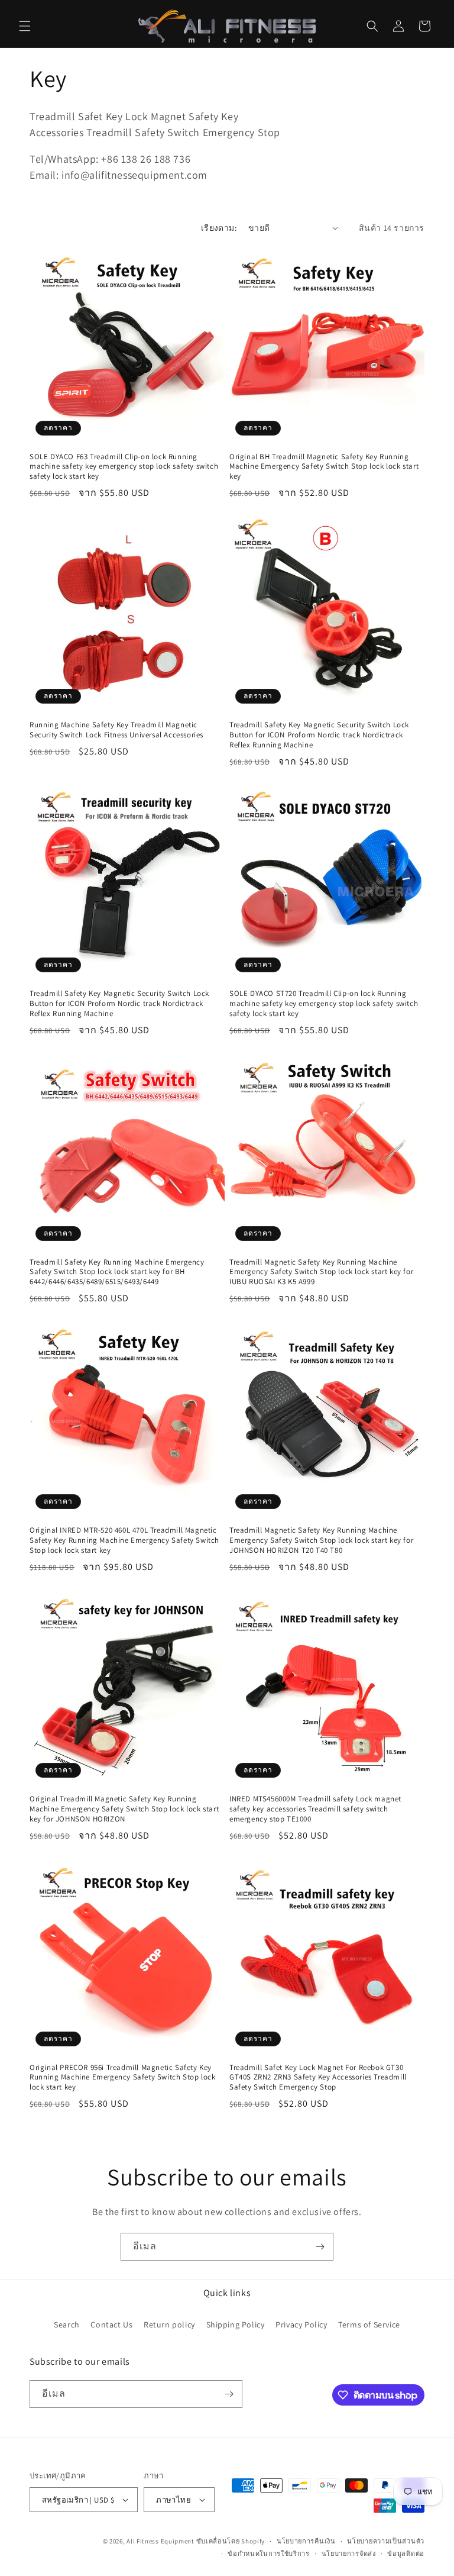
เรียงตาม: (219, 228)
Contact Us (111, 2324)
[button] (25, 26)
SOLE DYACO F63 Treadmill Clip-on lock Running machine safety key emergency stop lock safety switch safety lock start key (124, 467)
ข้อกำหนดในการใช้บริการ (269, 2554)
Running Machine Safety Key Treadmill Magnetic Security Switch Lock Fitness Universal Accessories (116, 730)
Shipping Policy (236, 2324)
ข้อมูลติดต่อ (406, 2554)
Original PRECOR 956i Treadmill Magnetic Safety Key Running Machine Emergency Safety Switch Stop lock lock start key (122, 2078)
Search (67, 2324)
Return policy (169, 2324)
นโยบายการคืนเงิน (306, 2541)
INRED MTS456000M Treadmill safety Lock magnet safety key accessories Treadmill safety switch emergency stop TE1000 (315, 1809)
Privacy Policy (301, 2324)
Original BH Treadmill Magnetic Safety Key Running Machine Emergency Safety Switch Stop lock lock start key (324, 467)
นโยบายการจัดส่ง (349, 2554)
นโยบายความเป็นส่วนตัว (386, 2541)
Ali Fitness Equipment (160, 2541)
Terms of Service (369, 2324)
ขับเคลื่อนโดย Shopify (231, 2541)
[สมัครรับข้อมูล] (320, 2247)
